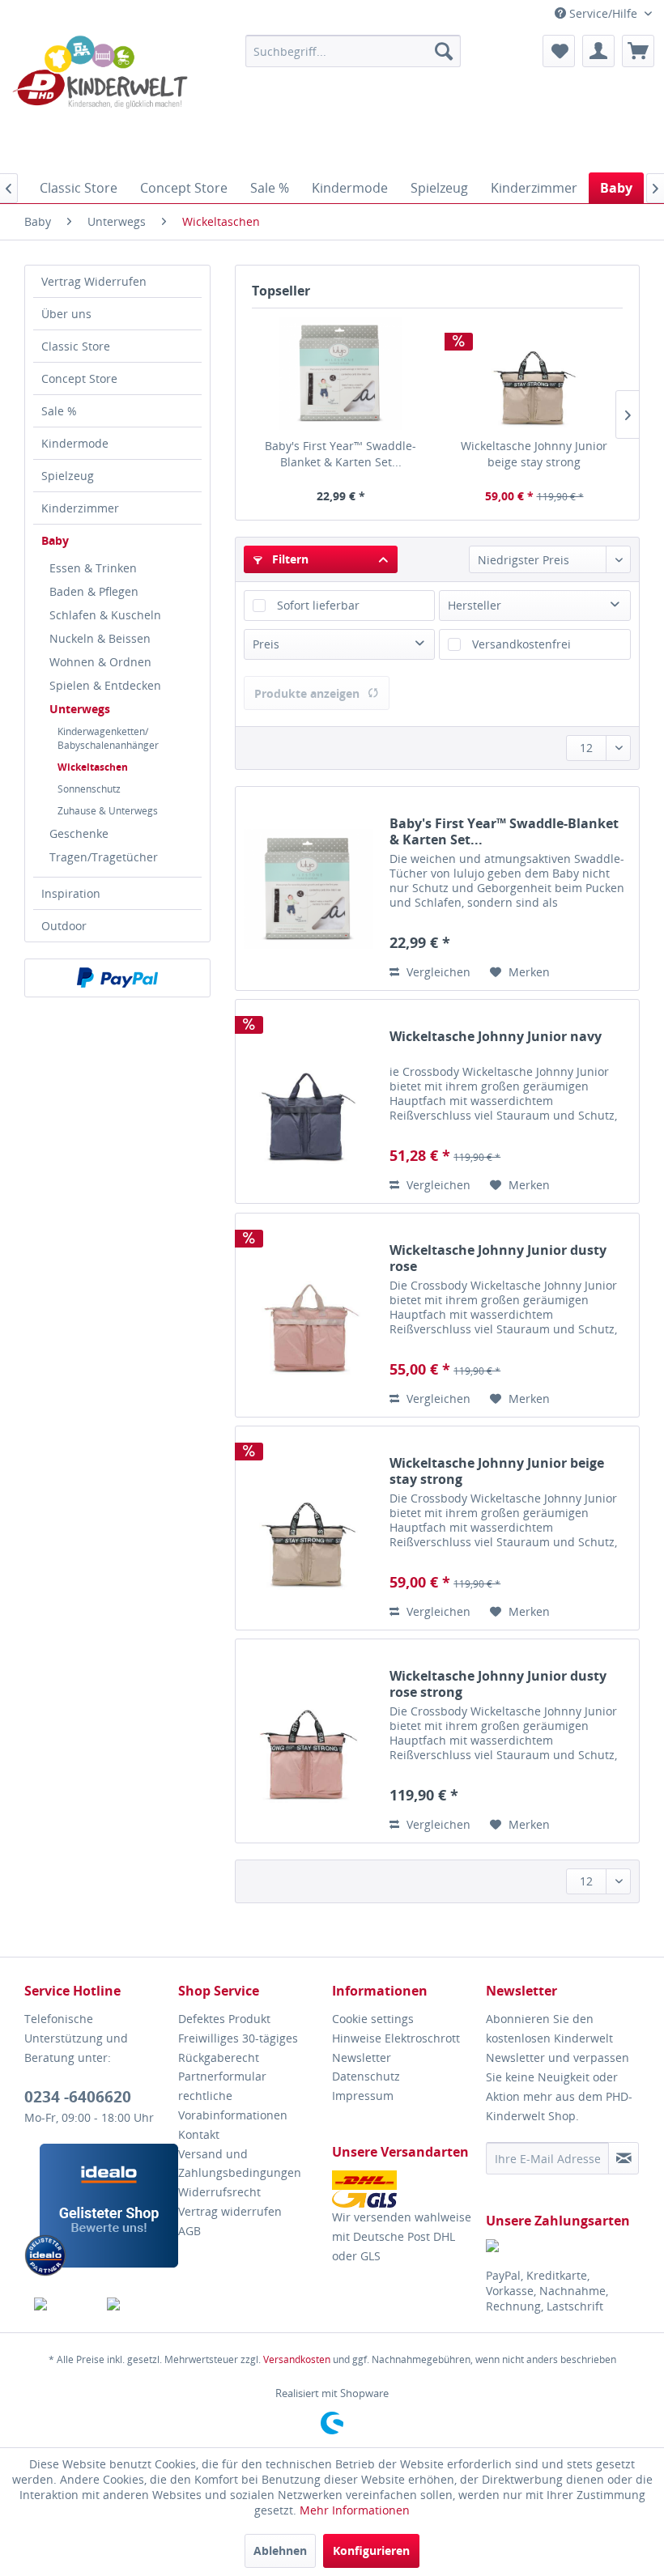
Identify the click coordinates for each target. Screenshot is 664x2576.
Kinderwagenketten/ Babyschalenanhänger (108, 738)
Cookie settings (373, 2019)
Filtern (289, 559)
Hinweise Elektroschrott (396, 2038)
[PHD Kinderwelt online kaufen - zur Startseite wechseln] (100, 100)
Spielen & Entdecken (105, 685)
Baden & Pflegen (94, 591)
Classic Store (76, 346)
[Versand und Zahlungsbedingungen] (405, 2189)
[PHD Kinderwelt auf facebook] (61, 2304)
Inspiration (71, 893)
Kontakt (199, 2134)
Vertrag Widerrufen (94, 281)
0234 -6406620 (78, 2097)
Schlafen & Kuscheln (105, 615)
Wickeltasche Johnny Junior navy (496, 1037)
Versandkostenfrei (521, 644)
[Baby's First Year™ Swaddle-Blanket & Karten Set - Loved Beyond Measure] (341, 373)
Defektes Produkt (224, 2019)
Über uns (66, 314)
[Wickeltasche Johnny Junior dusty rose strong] (309, 1741)
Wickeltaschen (93, 767)
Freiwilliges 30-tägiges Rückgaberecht (238, 2048)
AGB (189, 2231)
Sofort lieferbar (318, 605)
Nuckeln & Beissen (100, 638)
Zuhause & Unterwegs (108, 811)
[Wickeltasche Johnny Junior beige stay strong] (534, 373)
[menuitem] (353, 51)
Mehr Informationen (355, 2510)
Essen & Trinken (93, 568)
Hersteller (475, 605)
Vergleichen (437, 972)
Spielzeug (68, 476)
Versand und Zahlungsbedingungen (240, 2164)
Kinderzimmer (80, 508)
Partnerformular (222, 2076)
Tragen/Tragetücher (104, 857)
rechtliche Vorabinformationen (233, 2105)
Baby (55, 540)
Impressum (363, 2096)
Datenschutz (366, 2076)
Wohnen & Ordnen (100, 662)
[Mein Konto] (598, 51)
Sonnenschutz (89, 789)
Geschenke (79, 833)
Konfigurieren (371, 2550)
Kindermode (75, 443)
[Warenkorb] (638, 51)
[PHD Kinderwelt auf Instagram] (134, 2304)
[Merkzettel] (559, 51)
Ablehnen (280, 2550)
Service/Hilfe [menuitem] (603, 13)
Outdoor (64, 926)
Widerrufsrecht (219, 2192)
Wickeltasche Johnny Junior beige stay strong (534, 454)
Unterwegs (80, 709)
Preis (266, 644)
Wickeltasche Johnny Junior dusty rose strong (498, 1684)
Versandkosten (297, 2359)
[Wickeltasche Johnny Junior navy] (309, 1101)
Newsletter (362, 2057)
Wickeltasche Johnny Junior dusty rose (498, 1258)
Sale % (59, 411)
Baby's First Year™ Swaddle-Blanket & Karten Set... (341, 454)
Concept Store (79, 378)
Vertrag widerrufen (230, 2211)
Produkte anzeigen (307, 693)
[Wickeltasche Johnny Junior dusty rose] (309, 1315)
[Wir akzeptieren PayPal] (117, 978)
